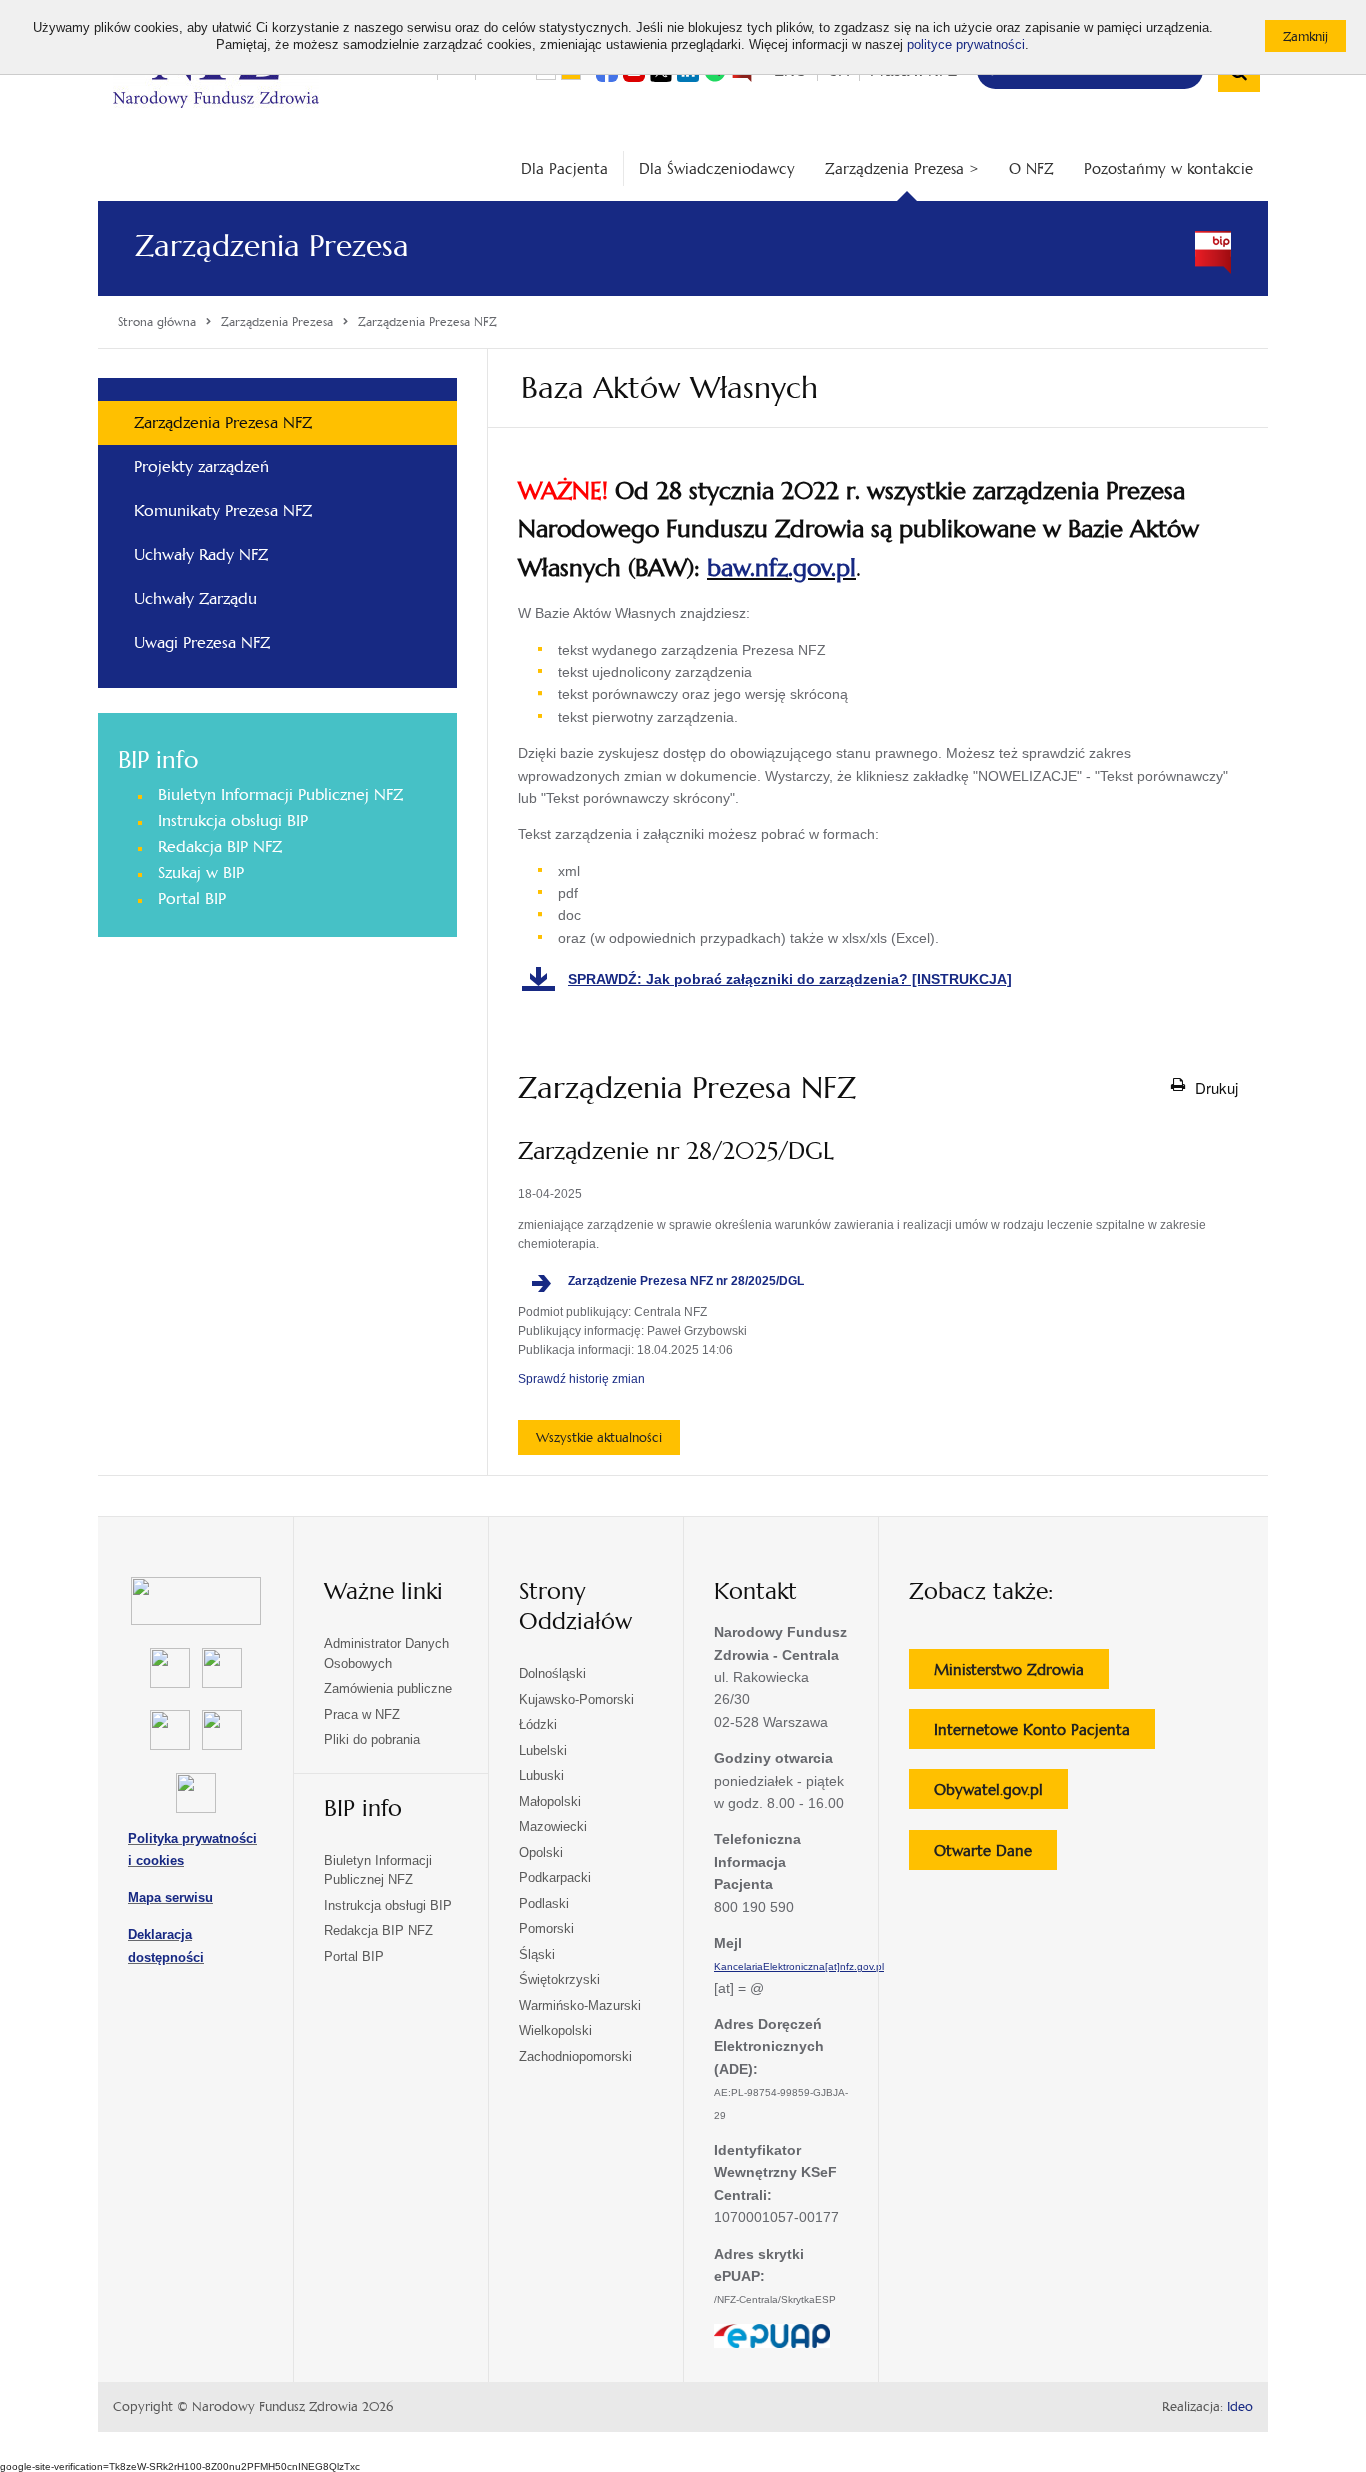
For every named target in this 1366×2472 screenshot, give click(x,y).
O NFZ (1031, 168)
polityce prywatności (966, 45)
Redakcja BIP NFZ (220, 846)
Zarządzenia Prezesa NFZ (223, 422)
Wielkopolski (555, 2030)
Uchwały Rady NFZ (201, 554)
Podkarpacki (555, 1877)
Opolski (541, 1852)
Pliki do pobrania (372, 1739)
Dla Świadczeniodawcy (717, 168)
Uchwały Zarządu (195, 598)
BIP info (158, 760)
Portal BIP (192, 898)
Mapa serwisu (170, 1897)
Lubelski (543, 1750)
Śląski (537, 1954)
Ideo (1240, 2407)
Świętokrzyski (559, 1979)
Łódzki (538, 1724)
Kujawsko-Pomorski (576, 1699)
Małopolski (550, 1801)
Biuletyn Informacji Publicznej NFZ (280, 794)
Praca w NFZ (362, 1714)
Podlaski (544, 1903)
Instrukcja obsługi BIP (233, 820)
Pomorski (546, 1928)
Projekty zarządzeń (201, 466)
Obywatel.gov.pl (1001, 1794)
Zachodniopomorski (575, 2056)
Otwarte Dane (995, 1855)
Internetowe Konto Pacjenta (1044, 1734)
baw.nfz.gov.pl (781, 568)
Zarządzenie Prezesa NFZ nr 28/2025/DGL (696, 1282)
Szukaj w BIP (201, 872)
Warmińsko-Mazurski (580, 2005)
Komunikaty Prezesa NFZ (223, 510)
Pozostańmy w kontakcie (1168, 168)
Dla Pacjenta (564, 168)
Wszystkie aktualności (599, 1437)
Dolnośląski (552, 1673)
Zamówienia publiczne (388, 1688)
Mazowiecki (553, 1826)
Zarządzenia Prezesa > (902, 168)
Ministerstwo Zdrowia (1021, 1674)
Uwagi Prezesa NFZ (202, 642)
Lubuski (541, 1775)
